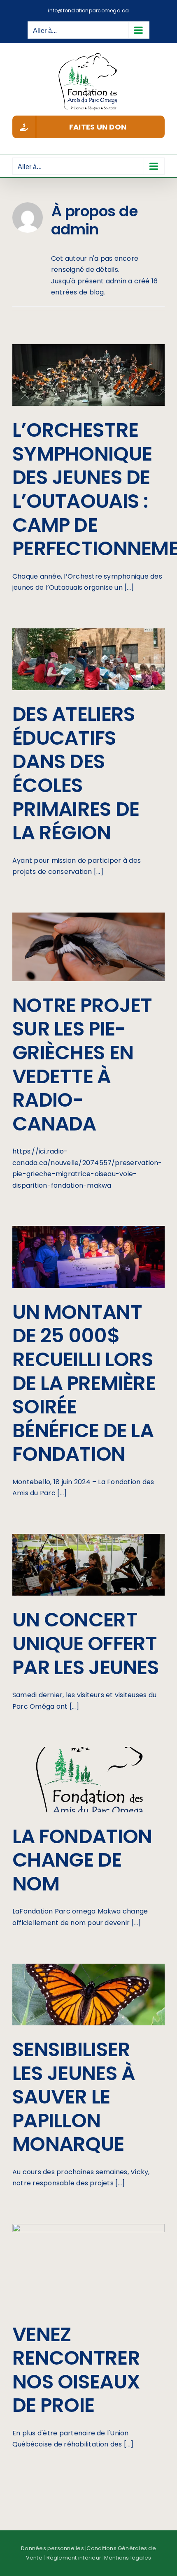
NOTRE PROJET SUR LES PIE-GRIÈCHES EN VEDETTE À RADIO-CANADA (82, 1064)
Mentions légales (128, 2558)
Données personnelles (52, 2548)
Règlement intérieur (74, 2558)
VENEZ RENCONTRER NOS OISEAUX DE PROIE (76, 2370)
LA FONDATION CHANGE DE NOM (82, 1860)
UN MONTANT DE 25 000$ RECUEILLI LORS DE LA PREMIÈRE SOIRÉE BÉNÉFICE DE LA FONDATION (84, 1383)
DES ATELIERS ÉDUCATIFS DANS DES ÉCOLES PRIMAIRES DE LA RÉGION (76, 773)
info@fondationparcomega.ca (88, 10)
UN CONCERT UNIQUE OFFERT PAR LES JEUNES (86, 1643)
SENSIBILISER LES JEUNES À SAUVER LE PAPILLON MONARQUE (74, 2097)
